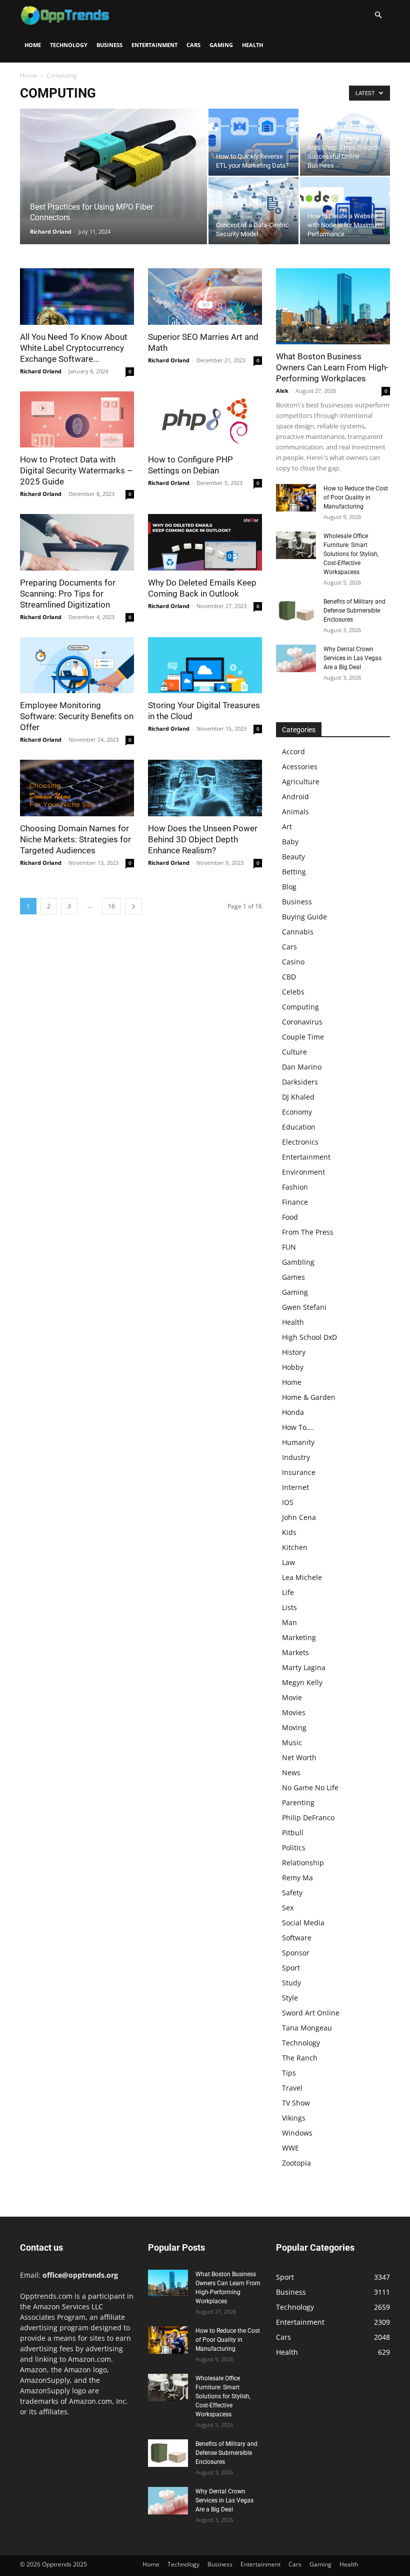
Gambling (298, 1262)
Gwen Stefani (304, 1307)
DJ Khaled (298, 1097)
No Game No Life (310, 1787)
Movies (294, 1712)
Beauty (293, 857)
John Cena (299, 1517)
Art (287, 827)
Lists (289, 1607)
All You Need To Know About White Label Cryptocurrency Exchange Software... (74, 348)
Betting (294, 872)
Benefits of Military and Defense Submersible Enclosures (354, 611)
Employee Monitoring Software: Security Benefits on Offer (77, 716)
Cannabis (298, 932)
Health (252, 45)
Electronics (300, 1142)
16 (111, 906)
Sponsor (296, 1953)
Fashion (295, 1187)
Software (297, 1938)
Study (291, 1983)
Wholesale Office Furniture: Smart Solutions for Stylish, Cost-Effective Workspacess (351, 554)
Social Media (303, 1923)
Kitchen (295, 1547)
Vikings (294, 2118)
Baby (290, 842)
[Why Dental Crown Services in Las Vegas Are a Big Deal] (296, 658)
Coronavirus (302, 1022)
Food (290, 1217)
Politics (294, 1848)
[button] (378, 15)
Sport (291, 1968)
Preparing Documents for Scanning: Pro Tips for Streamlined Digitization (68, 594)
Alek (282, 391)
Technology (69, 45)
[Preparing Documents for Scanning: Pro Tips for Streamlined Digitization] (77, 542)
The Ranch (300, 2058)
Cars (193, 45)
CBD (289, 977)
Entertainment (154, 45)
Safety (292, 1893)
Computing (300, 1007)
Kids (289, 1532)
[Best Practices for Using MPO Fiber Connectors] (113, 164)
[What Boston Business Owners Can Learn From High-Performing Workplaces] (333, 306)
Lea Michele (302, 1577)
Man (289, 1622)
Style (290, 1998)
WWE (290, 2148)
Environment (303, 1172)
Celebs (293, 992)
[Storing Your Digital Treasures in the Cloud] (205, 665)
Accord (293, 751)
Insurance (299, 1472)
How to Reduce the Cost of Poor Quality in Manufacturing (356, 497)
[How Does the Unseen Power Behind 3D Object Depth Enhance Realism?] (205, 788)
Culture (294, 1052)
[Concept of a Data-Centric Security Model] (253, 211)
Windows (297, 2133)
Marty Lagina (304, 1667)
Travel (292, 2088)
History (294, 1352)
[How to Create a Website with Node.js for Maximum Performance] (345, 211)
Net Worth (299, 1757)
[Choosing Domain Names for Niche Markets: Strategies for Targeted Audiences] (77, 788)
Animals (295, 812)
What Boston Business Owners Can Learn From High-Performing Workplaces (332, 367)
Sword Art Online (311, 2013)
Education (299, 1127)
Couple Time (303, 1037)
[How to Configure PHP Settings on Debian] (205, 420)
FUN (289, 1247)
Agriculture (301, 782)
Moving (294, 1727)
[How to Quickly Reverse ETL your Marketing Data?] (253, 142)
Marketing (299, 1637)
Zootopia (296, 2163)
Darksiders (300, 1082)
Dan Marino (302, 1067)
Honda (293, 1412)
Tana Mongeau (307, 2028)
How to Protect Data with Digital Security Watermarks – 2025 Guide (76, 470)
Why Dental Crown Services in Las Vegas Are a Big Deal (352, 658)
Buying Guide (304, 917)
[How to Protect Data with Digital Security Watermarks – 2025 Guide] (77, 420)
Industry (296, 1457)
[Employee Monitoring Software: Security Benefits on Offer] (77, 665)
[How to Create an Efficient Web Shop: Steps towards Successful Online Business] (345, 142)
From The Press (308, 1232)
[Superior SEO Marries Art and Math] (205, 297)
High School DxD (309, 1337)
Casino (293, 962)
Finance (295, 1202)
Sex (288, 1908)
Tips (289, 2073)
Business (109, 45)
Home (33, 45)
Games (293, 1277)
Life (288, 1592)
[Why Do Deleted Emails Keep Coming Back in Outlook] (205, 542)
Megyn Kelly (302, 1682)
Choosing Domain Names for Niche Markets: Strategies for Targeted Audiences (75, 839)
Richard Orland (51, 231)
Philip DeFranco (308, 1818)
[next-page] (133, 906)
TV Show (296, 2103)
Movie (292, 1697)
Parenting (298, 1802)
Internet (295, 1487)
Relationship (303, 1863)
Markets (295, 1652)
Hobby (293, 1367)
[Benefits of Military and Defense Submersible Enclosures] (296, 611)
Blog (289, 887)
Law (288, 1562)
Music (292, 1742)
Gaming (221, 45)
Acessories (300, 766)
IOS (288, 1502)
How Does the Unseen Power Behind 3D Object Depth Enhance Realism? (203, 839)
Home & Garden (309, 1397)
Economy (297, 1112)
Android (295, 797)
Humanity (298, 1442)
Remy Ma (297, 1878)
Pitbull (293, 1833)
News (291, 1772)
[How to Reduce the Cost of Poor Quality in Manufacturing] (296, 498)
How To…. (298, 1427)
